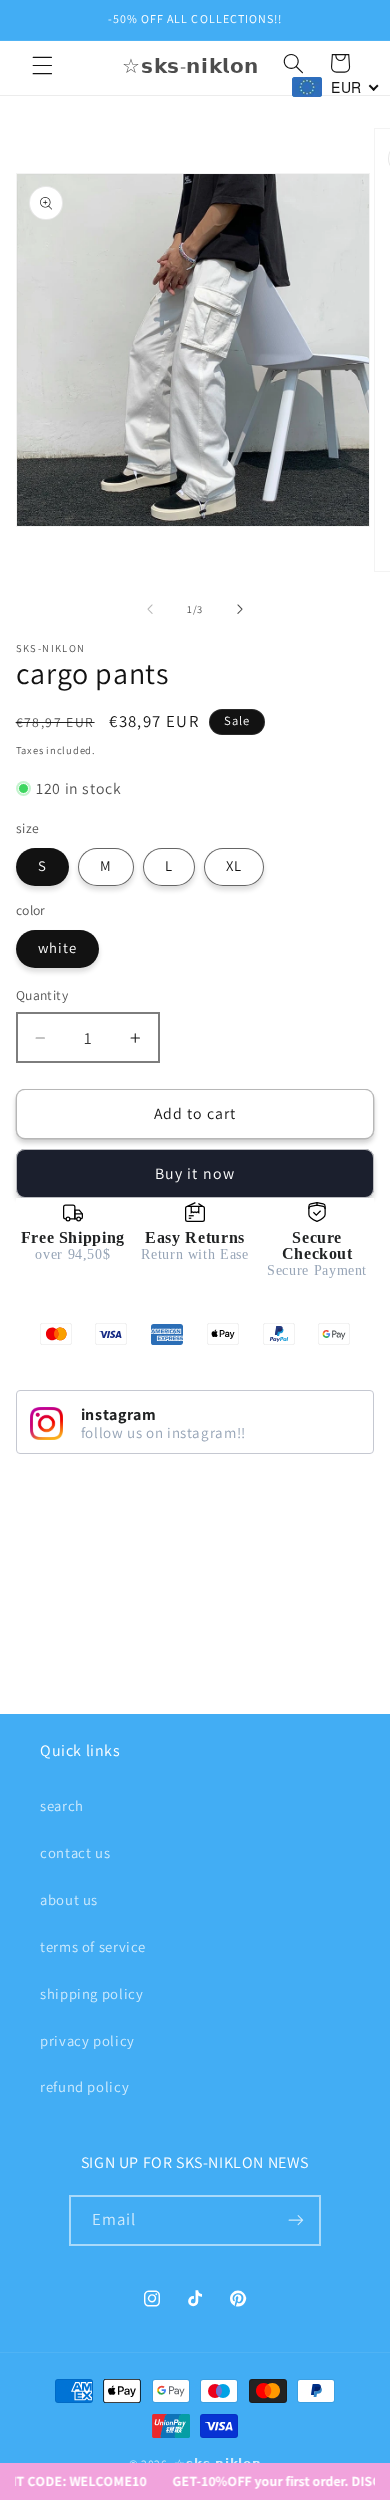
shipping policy (91, 1993)
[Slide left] (150, 609)
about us (69, 1899)
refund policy (84, 2086)
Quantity (42, 995)
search (62, 1805)
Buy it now (195, 1173)
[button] (42, 66)
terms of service (93, 1946)
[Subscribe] (296, 2220)
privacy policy (87, 2040)
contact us (75, 1852)
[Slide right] (240, 609)
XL (234, 865)
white (57, 947)
